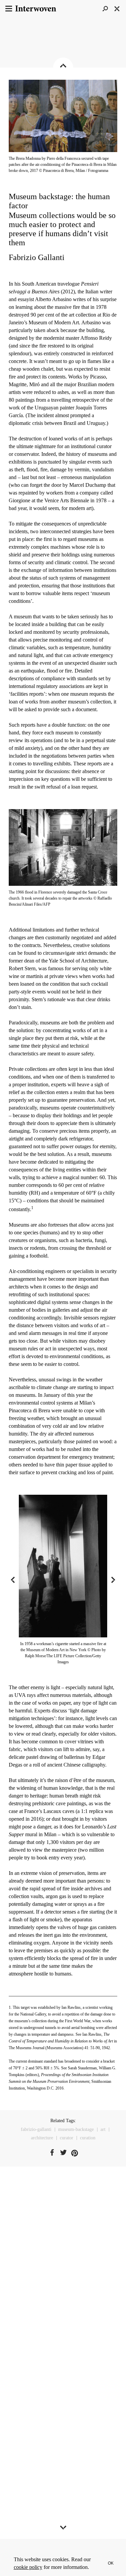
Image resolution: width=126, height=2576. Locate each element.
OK (111, 2563)
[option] (63, 1580)
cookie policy (28, 2567)
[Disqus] (63, 2275)
